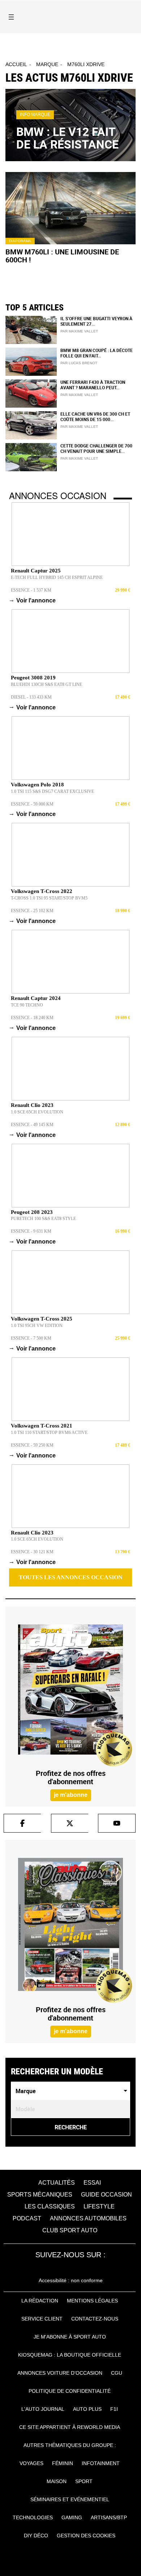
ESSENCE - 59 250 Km (32, 1445)
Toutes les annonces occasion (71, 1577)
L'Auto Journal (43, 2409)
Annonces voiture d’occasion (60, 2373)
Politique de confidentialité (70, 2391)
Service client (42, 2319)
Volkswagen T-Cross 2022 (42, 891)
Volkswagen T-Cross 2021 (42, 1426)
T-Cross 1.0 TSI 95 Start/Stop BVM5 (49, 898)
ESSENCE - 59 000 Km (32, 804)
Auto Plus (87, 2409)
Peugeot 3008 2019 (33, 678)
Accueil (16, 64)
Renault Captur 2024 (36, 998)
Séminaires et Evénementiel (70, 2499)
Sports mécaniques (40, 2195)
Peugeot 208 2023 (32, 1212)
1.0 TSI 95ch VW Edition (37, 1326)
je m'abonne (71, 1795)
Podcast (27, 2218)
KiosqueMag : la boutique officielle (70, 2355)
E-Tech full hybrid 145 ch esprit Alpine (57, 578)
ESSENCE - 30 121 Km (32, 1552)
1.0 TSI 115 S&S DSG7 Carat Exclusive (52, 791)
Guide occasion (106, 2195)
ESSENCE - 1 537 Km (31, 590)
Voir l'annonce (33, 600)
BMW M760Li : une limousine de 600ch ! (62, 256)
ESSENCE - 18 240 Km (32, 1018)
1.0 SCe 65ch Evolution (37, 1112)
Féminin (63, 2463)
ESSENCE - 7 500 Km (31, 1338)
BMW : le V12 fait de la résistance (67, 138)
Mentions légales (92, 2301)
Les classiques (50, 2206)
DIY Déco (36, 2536)
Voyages (31, 2463)
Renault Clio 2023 (32, 1105)
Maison (57, 2481)
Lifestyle (99, 2206)
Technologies (33, 2517)
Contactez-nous (95, 2319)
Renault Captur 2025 (36, 571)
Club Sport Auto (70, 2230)
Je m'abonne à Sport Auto (70, 2337)
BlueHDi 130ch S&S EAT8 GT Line (46, 684)
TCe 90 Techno (27, 1005)
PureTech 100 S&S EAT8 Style (43, 1219)
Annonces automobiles (88, 2218)
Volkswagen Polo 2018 (37, 785)
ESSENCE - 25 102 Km (32, 911)
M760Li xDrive (86, 64)
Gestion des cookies (86, 2536)
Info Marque (35, 115)
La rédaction (40, 2301)
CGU (117, 2373)
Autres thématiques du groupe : (70, 2445)
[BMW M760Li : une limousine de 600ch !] (70, 208)
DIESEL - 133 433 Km (31, 697)
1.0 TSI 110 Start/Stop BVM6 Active (49, 1433)
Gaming (72, 2517)
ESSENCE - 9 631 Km (31, 1231)
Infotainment (101, 2463)
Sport (84, 2481)
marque (47, 64)
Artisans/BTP (109, 2517)
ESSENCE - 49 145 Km (32, 1125)
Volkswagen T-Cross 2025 (42, 1319)
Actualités (57, 2183)
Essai (92, 2183)
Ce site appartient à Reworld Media (70, 2427)
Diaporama (20, 241)
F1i (114, 2409)
